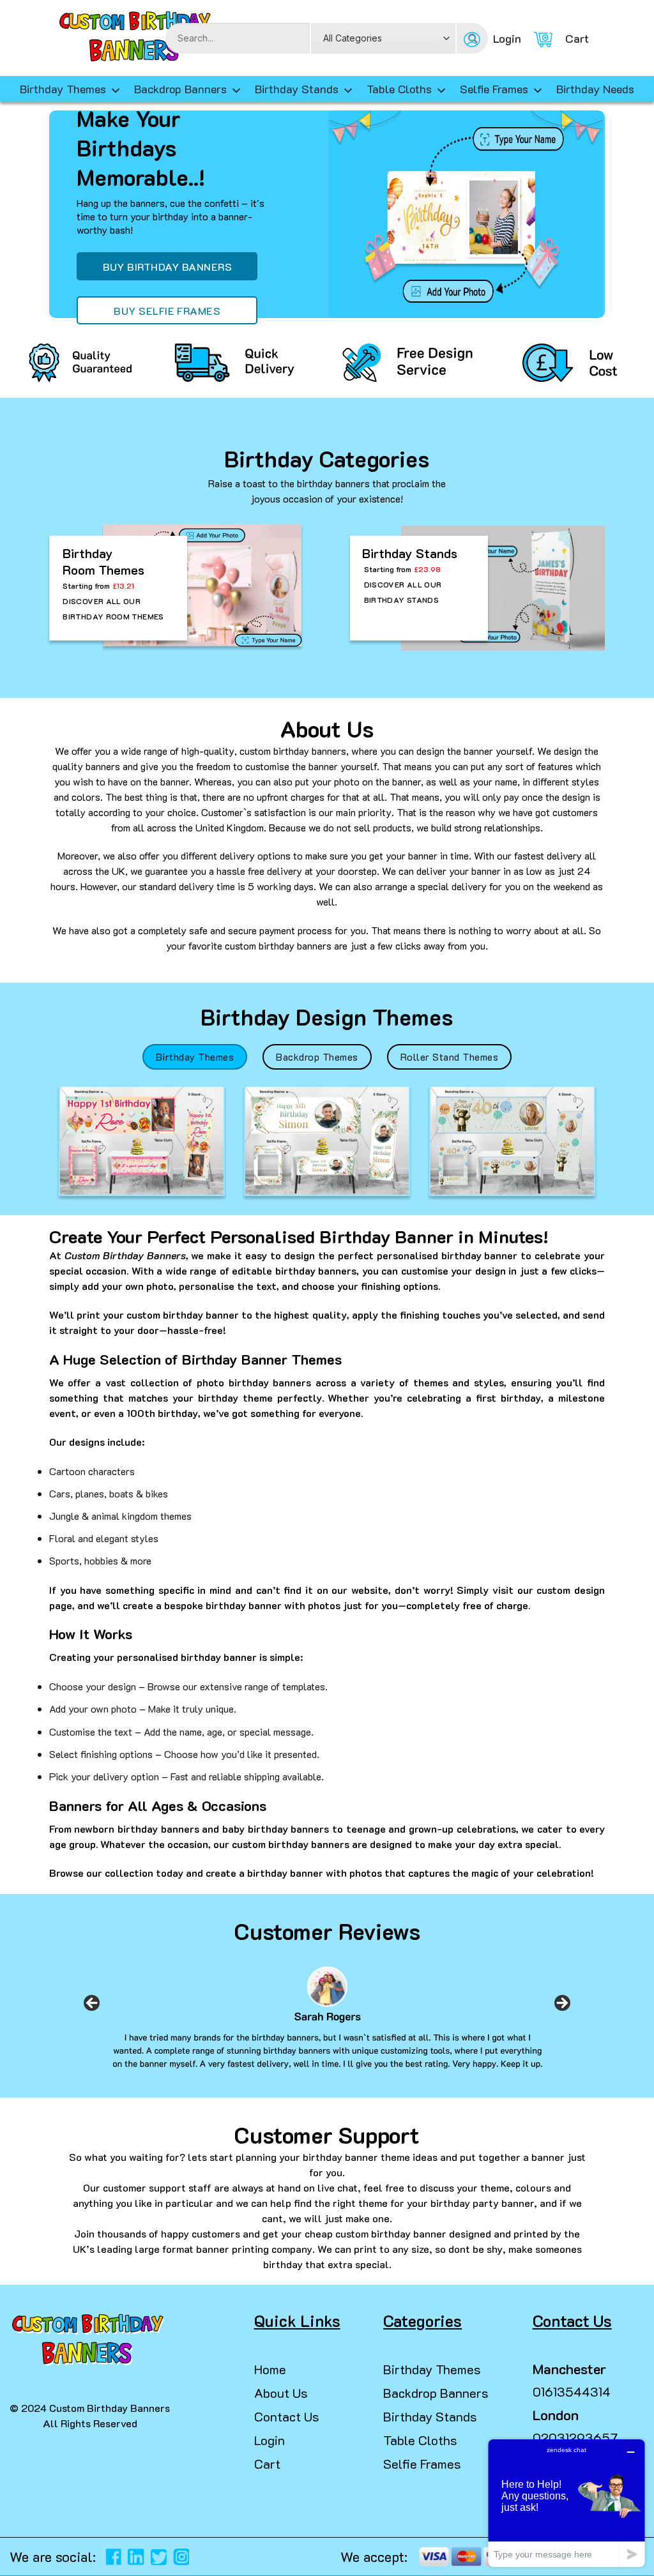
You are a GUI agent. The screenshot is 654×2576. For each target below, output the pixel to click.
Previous (92, 2007)
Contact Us (287, 2416)
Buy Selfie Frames (167, 311)
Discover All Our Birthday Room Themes (113, 609)
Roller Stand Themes (449, 1057)
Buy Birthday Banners (168, 267)
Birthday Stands (297, 89)
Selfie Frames (494, 89)
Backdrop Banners (180, 89)
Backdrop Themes (317, 1057)
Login (270, 2440)
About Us (281, 2393)
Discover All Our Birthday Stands (403, 592)
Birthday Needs (595, 89)
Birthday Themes (195, 1057)
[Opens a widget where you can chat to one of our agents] (567, 2503)
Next (562, 2007)
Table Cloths (399, 89)
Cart (267, 2464)
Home (270, 2369)
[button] (15, 2550)
